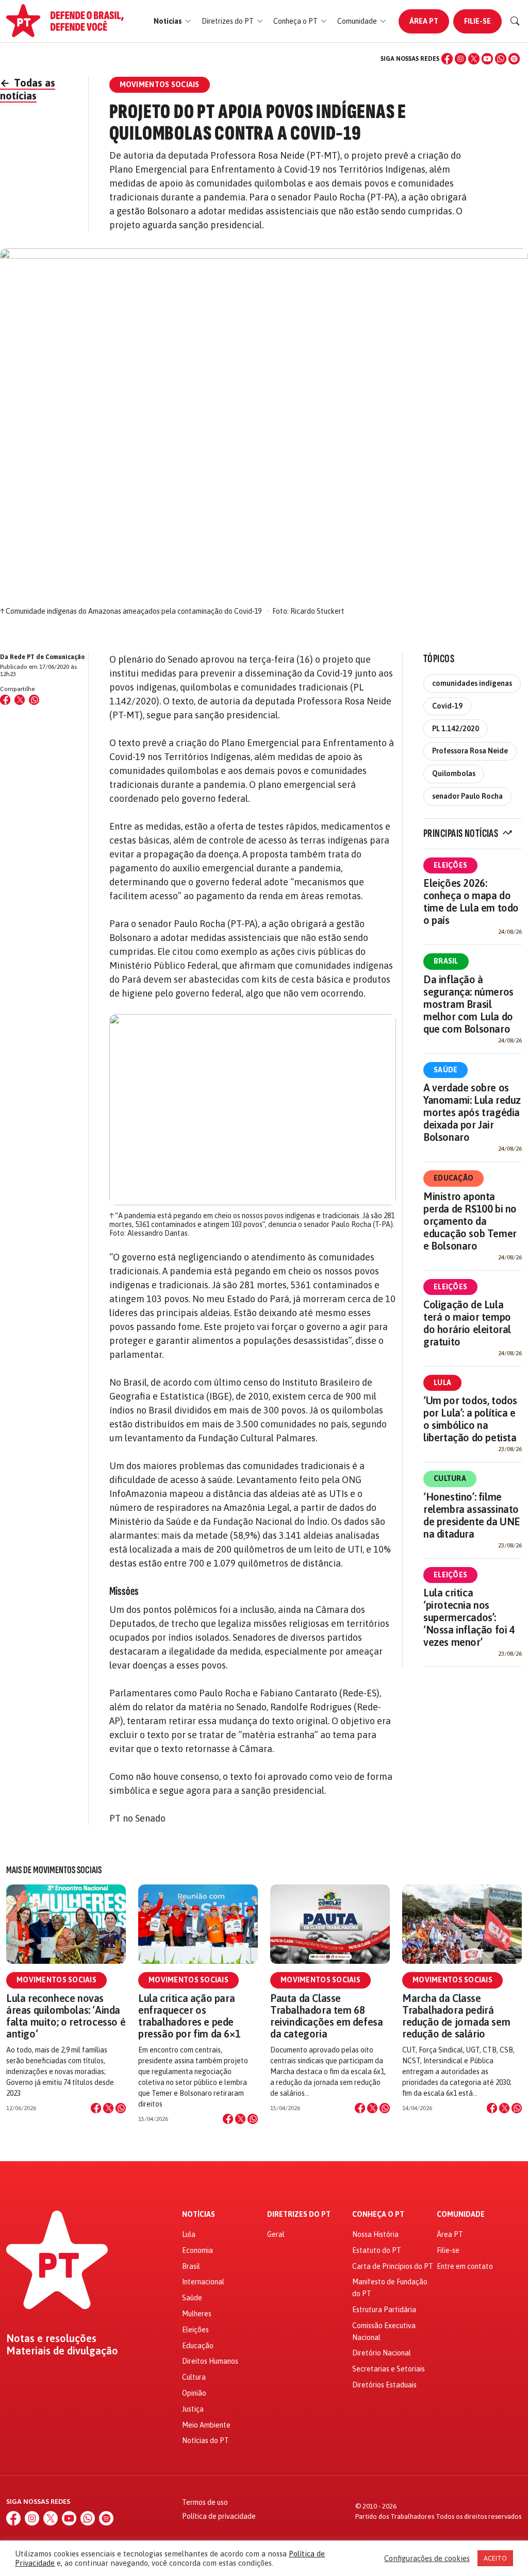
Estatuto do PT (377, 2250)
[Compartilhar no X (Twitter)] (20, 700)
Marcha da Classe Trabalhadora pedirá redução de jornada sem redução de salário (456, 2016)
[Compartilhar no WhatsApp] (34, 700)
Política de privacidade (219, 2516)
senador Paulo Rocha (467, 796)
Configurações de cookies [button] (427, 2558)
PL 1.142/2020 (456, 729)
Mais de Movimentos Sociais (54, 1870)
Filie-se (477, 21)
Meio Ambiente (206, 2425)
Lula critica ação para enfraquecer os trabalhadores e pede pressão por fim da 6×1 (189, 2016)
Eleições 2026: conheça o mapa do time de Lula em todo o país (471, 902)
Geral (276, 2234)
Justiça (193, 2409)
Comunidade (461, 2215)
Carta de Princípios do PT (393, 2266)
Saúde (445, 1070)
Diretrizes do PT (299, 2215)
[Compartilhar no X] (108, 2108)
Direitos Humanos (210, 2361)
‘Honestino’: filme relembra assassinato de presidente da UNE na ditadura (472, 1515)
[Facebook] (447, 59)
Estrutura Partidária (384, 2310)
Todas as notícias (28, 89)
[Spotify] (514, 59)
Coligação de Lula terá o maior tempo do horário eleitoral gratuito (467, 1323)
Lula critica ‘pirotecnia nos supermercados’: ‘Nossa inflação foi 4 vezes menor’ (469, 1617)
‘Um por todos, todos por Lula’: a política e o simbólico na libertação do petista (470, 1419)
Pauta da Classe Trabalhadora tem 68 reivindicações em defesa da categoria (326, 2016)
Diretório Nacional (382, 2353)
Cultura (450, 1478)
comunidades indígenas (472, 683)
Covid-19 (447, 706)
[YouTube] (487, 59)
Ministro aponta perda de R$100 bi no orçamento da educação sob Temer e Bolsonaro (470, 1221)
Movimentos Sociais (56, 1980)
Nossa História (375, 2234)
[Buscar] (515, 21)
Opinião (194, 2393)
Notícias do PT (205, 2440)
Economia (197, 2250)
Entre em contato (465, 2266)
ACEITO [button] (495, 2558)
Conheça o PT (378, 2215)
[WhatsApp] (501, 59)
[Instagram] (460, 59)
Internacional (203, 2282)
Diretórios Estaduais (384, 2385)
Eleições (450, 865)
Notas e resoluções (51, 2338)
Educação (453, 1178)
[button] (172, 21)
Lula (442, 1383)
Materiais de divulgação (62, 2351)
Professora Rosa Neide (470, 751)
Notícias (199, 2215)
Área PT (424, 21)
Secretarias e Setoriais (389, 2369)
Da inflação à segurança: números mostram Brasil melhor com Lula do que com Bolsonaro (468, 1004)
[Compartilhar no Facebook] (5, 700)
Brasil (446, 961)
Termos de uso (205, 2502)
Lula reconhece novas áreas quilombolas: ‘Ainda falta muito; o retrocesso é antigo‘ (66, 2016)
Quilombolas (454, 773)
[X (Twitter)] (474, 59)
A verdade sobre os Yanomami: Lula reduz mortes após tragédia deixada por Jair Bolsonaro (472, 1112)
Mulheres (197, 2314)
